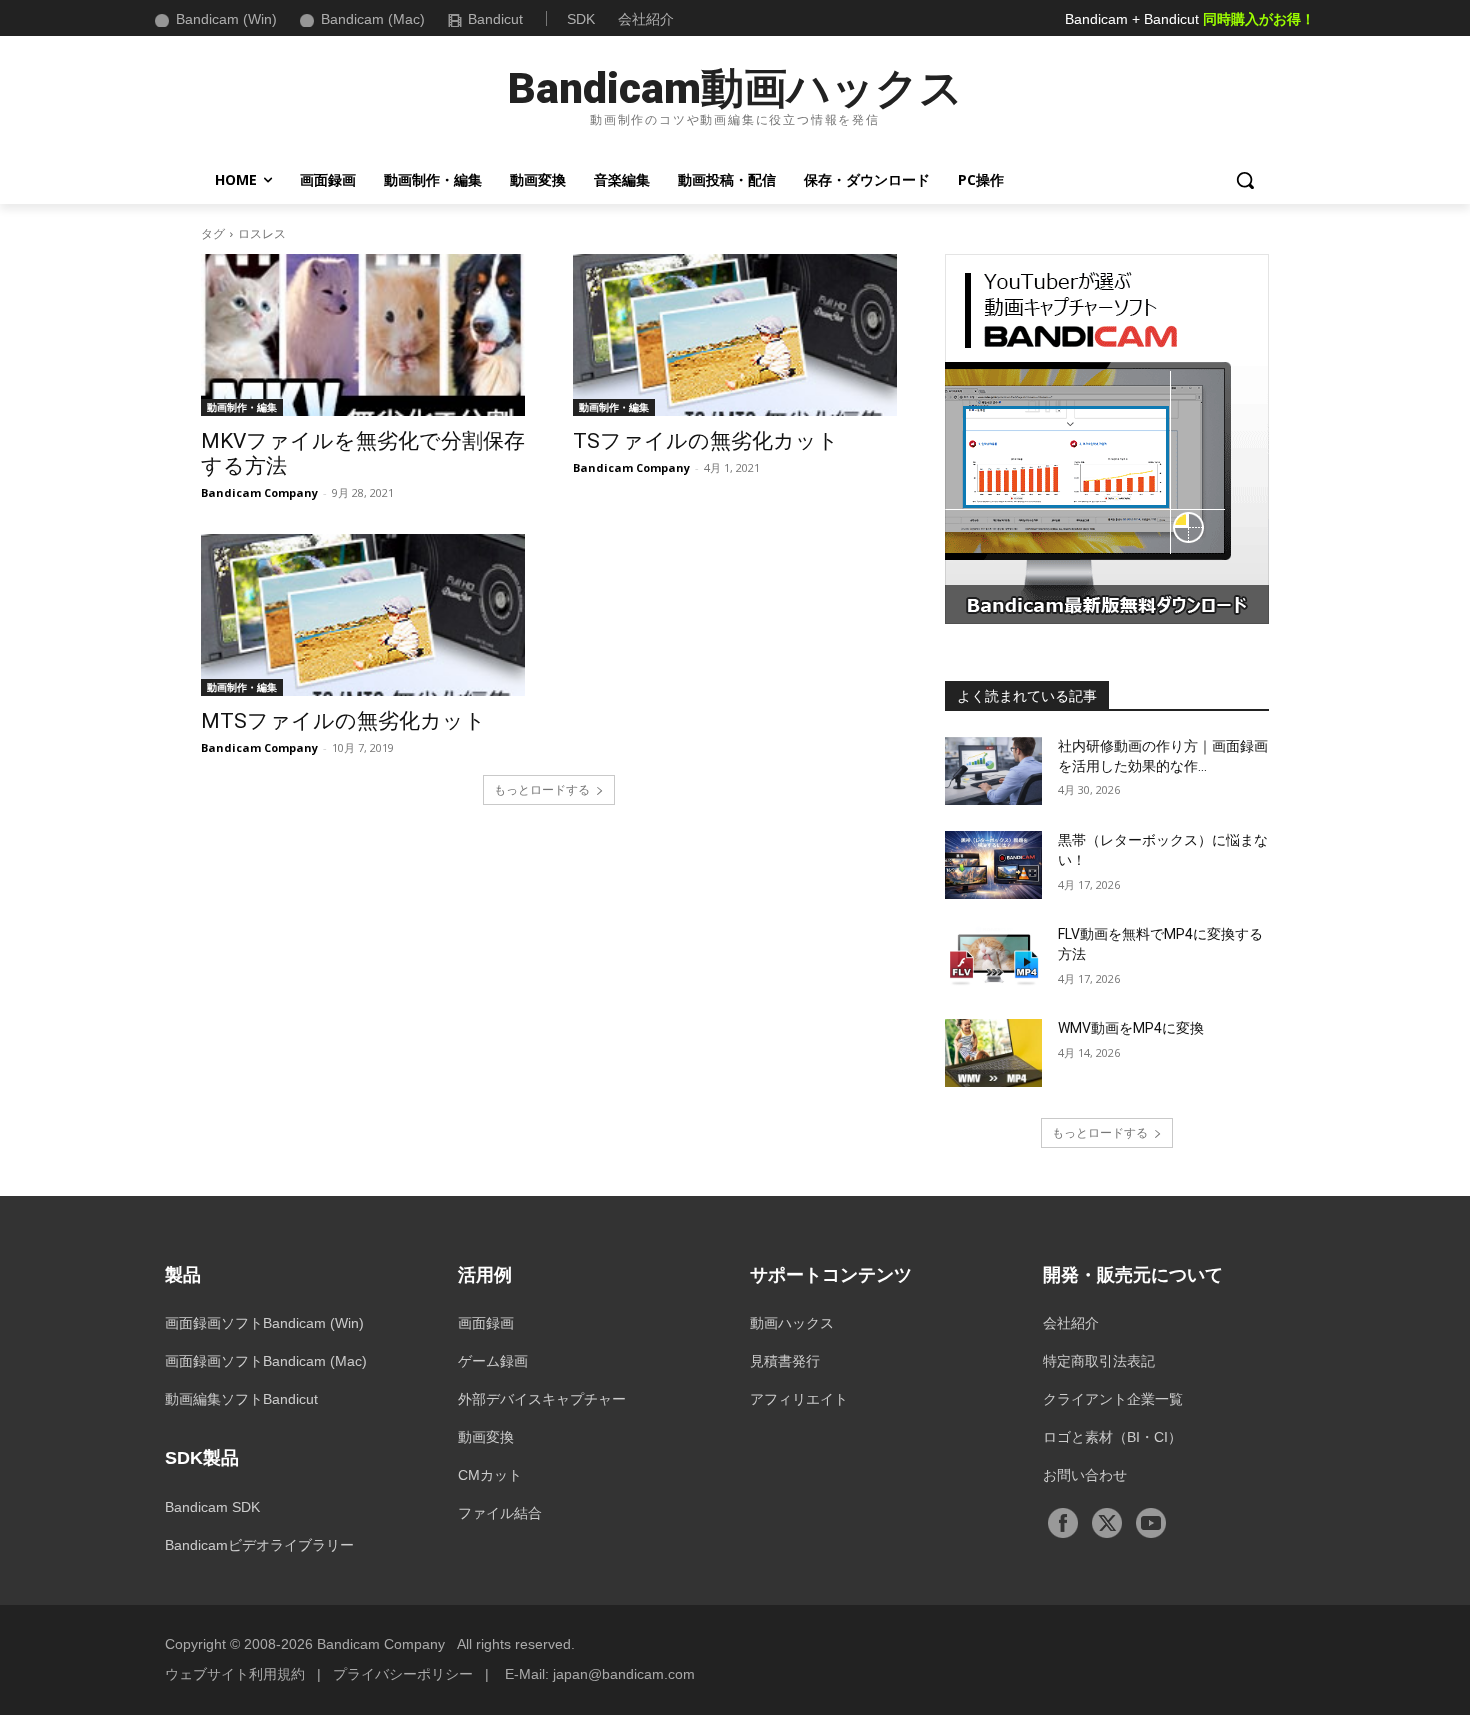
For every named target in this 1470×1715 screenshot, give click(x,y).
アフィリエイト (799, 1399)
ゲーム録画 (493, 1361)
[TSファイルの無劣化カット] (735, 335)
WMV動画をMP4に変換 (1131, 1028)
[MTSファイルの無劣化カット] (363, 615)
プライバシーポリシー (403, 1674)
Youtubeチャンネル (1151, 1523)
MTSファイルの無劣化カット (343, 721)
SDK (581, 19)
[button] (1245, 180)
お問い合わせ (1085, 1475)
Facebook (1063, 1523)
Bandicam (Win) (226, 19)
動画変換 (486, 1437)
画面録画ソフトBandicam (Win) (264, 1323)
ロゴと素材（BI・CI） (1112, 1437)
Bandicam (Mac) (373, 19)
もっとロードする (542, 789)
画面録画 (486, 1323)
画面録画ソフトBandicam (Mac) (266, 1361)
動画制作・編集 (242, 407)
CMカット (490, 1475)
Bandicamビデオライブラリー (259, 1545)
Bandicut (495, 19)
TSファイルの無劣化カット (706, 441)
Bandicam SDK (212, 1507)
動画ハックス (792, 1323)
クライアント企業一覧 (1113, 1399)
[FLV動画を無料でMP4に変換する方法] (993, 959)
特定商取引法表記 (1099, 1361)
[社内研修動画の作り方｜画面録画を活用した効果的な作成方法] (993, 771)
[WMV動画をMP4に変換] (993, 1053)
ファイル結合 (500, 1513)
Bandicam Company (259, 492)
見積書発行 (785, 1361)
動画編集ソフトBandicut (241, 1399)
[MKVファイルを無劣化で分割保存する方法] (363, 335)
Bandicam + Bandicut (1190, 19)
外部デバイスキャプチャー (542, 1399)
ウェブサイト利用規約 (235, 1674)
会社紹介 (646, 19)
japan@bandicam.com (624, 1674)
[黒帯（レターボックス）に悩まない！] (993, 865)
